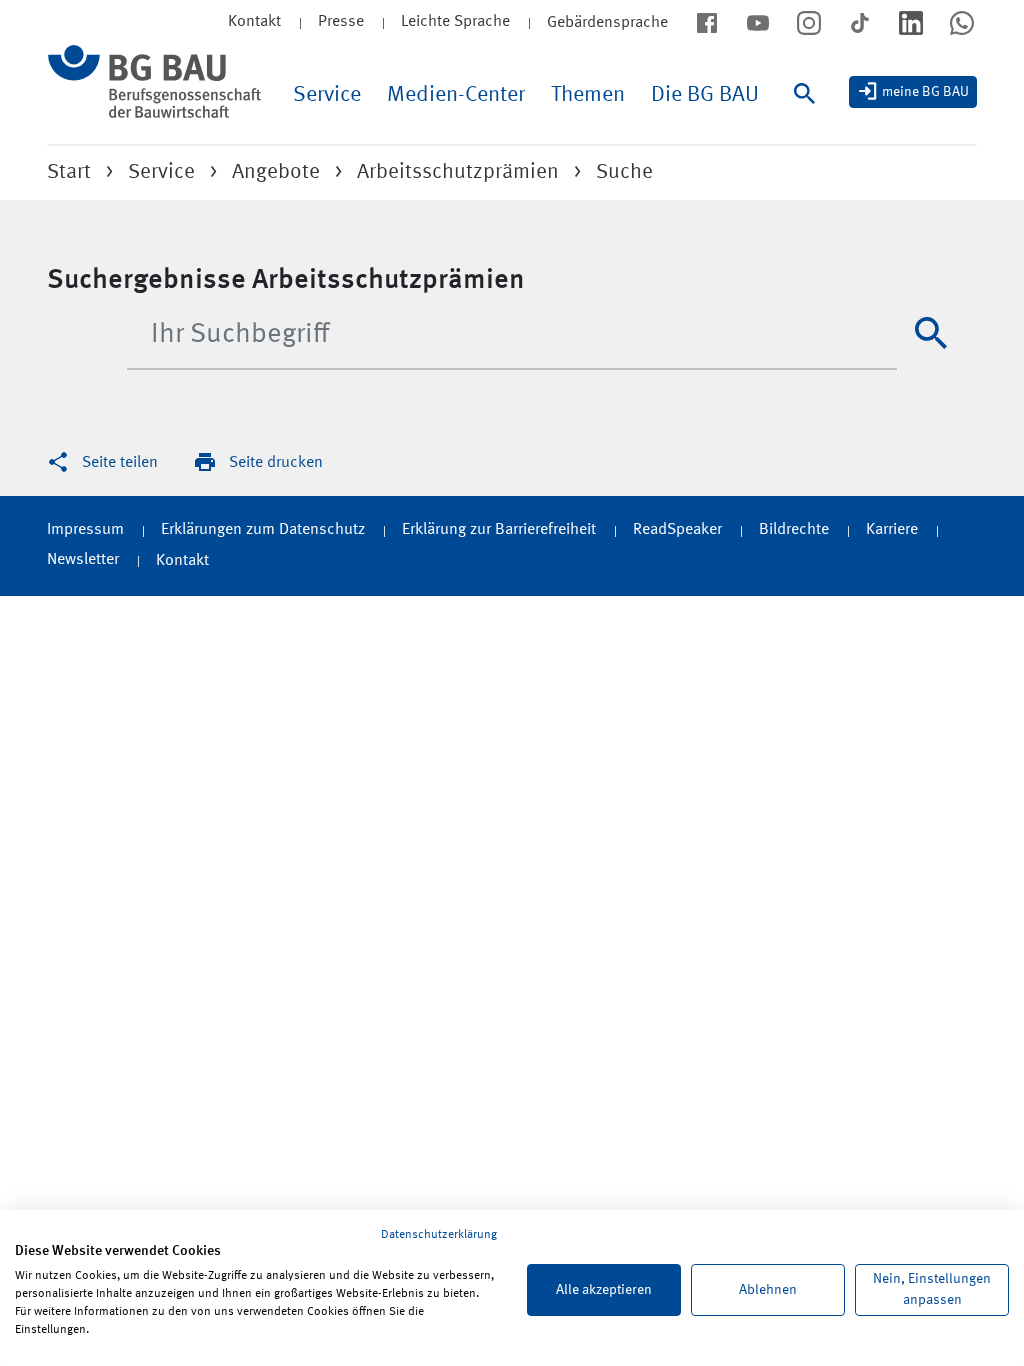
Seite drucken (276, 463)
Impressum (85, 530)
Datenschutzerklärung (439, 1235)
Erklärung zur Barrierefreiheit (499, 530)
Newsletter (83, 560)
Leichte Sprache (455, 22)
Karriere (892, 530)
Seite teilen (120, 463)
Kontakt (182, 561)
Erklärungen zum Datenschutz (263, 530)
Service (327, 95)
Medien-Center (456, 95)
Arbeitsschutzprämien (458, 172)
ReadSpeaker (677, 530)
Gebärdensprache (607, 23)
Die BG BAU (705, 95)
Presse (341, 22)
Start (69, 172)
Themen (588, 95)
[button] (931, 333)
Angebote (276, 172)
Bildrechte (794, 530)
